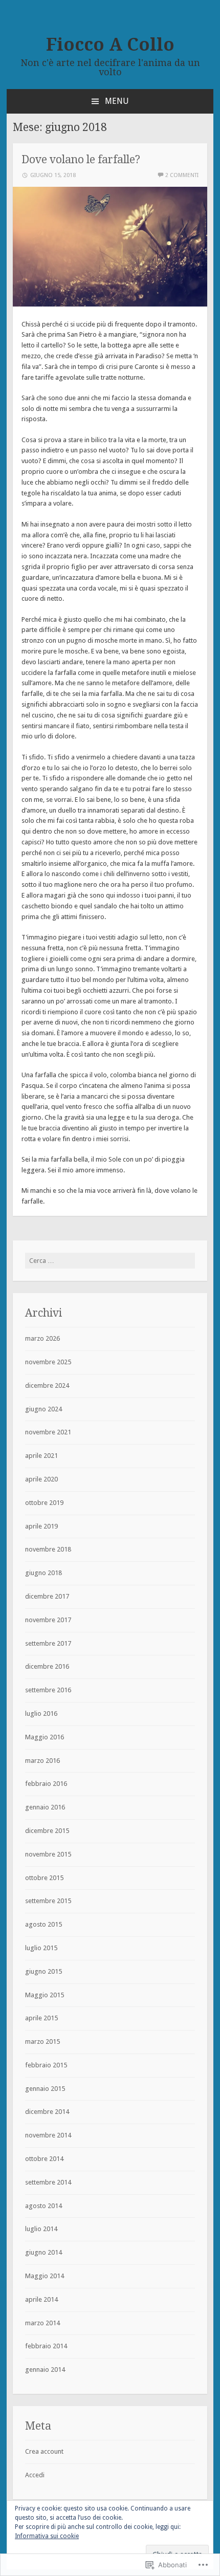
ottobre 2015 (44, 1878)
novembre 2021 (48, 1432)
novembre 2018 (48, 1549)
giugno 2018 (43, 1573)
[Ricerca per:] (110, 1261)
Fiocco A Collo (110, 45)
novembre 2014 (48, 2135)
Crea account (44, 2451)
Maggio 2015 (45, 1995)
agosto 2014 (43, 2206)
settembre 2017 (48, 1643)
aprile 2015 (41, 2018)
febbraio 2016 (46, 1784)
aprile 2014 (41, 2299)
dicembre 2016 (47, 1666)
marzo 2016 (42, 1761)
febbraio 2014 (46, 2346)
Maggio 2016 (45, 1737)
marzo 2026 (42, 1338)
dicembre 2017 (47, 1596)
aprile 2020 (41, 1479)
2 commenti (182, 175)
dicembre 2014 (47, 2112)
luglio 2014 (41, 2229)
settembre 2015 (48, 1901)
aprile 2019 (41, 1526)
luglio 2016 (41, 1713)
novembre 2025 (48, 1362)
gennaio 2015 (45, 2089)
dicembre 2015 (47, 1831)
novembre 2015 (48, 1854)
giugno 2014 (43, 2252)
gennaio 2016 (45, 1807)
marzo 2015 (42, 2042)
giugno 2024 (43, 1409)
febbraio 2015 (46, 2065)
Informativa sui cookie (47, 2536)
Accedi (35, 2475)
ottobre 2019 (44, 1503)
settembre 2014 (48, 2182)
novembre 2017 (48, 1620)
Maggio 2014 (45, 2276)
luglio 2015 (41, 1948)
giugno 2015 (43, 1971)
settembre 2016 (48, 1690)
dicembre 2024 (47, 1385)
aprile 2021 (41, 1456)
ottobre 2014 (44, 2159)
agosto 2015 (43, 1924)
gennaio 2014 (45, 2370)
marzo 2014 (42, 2323)
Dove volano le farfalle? (81, 159)
